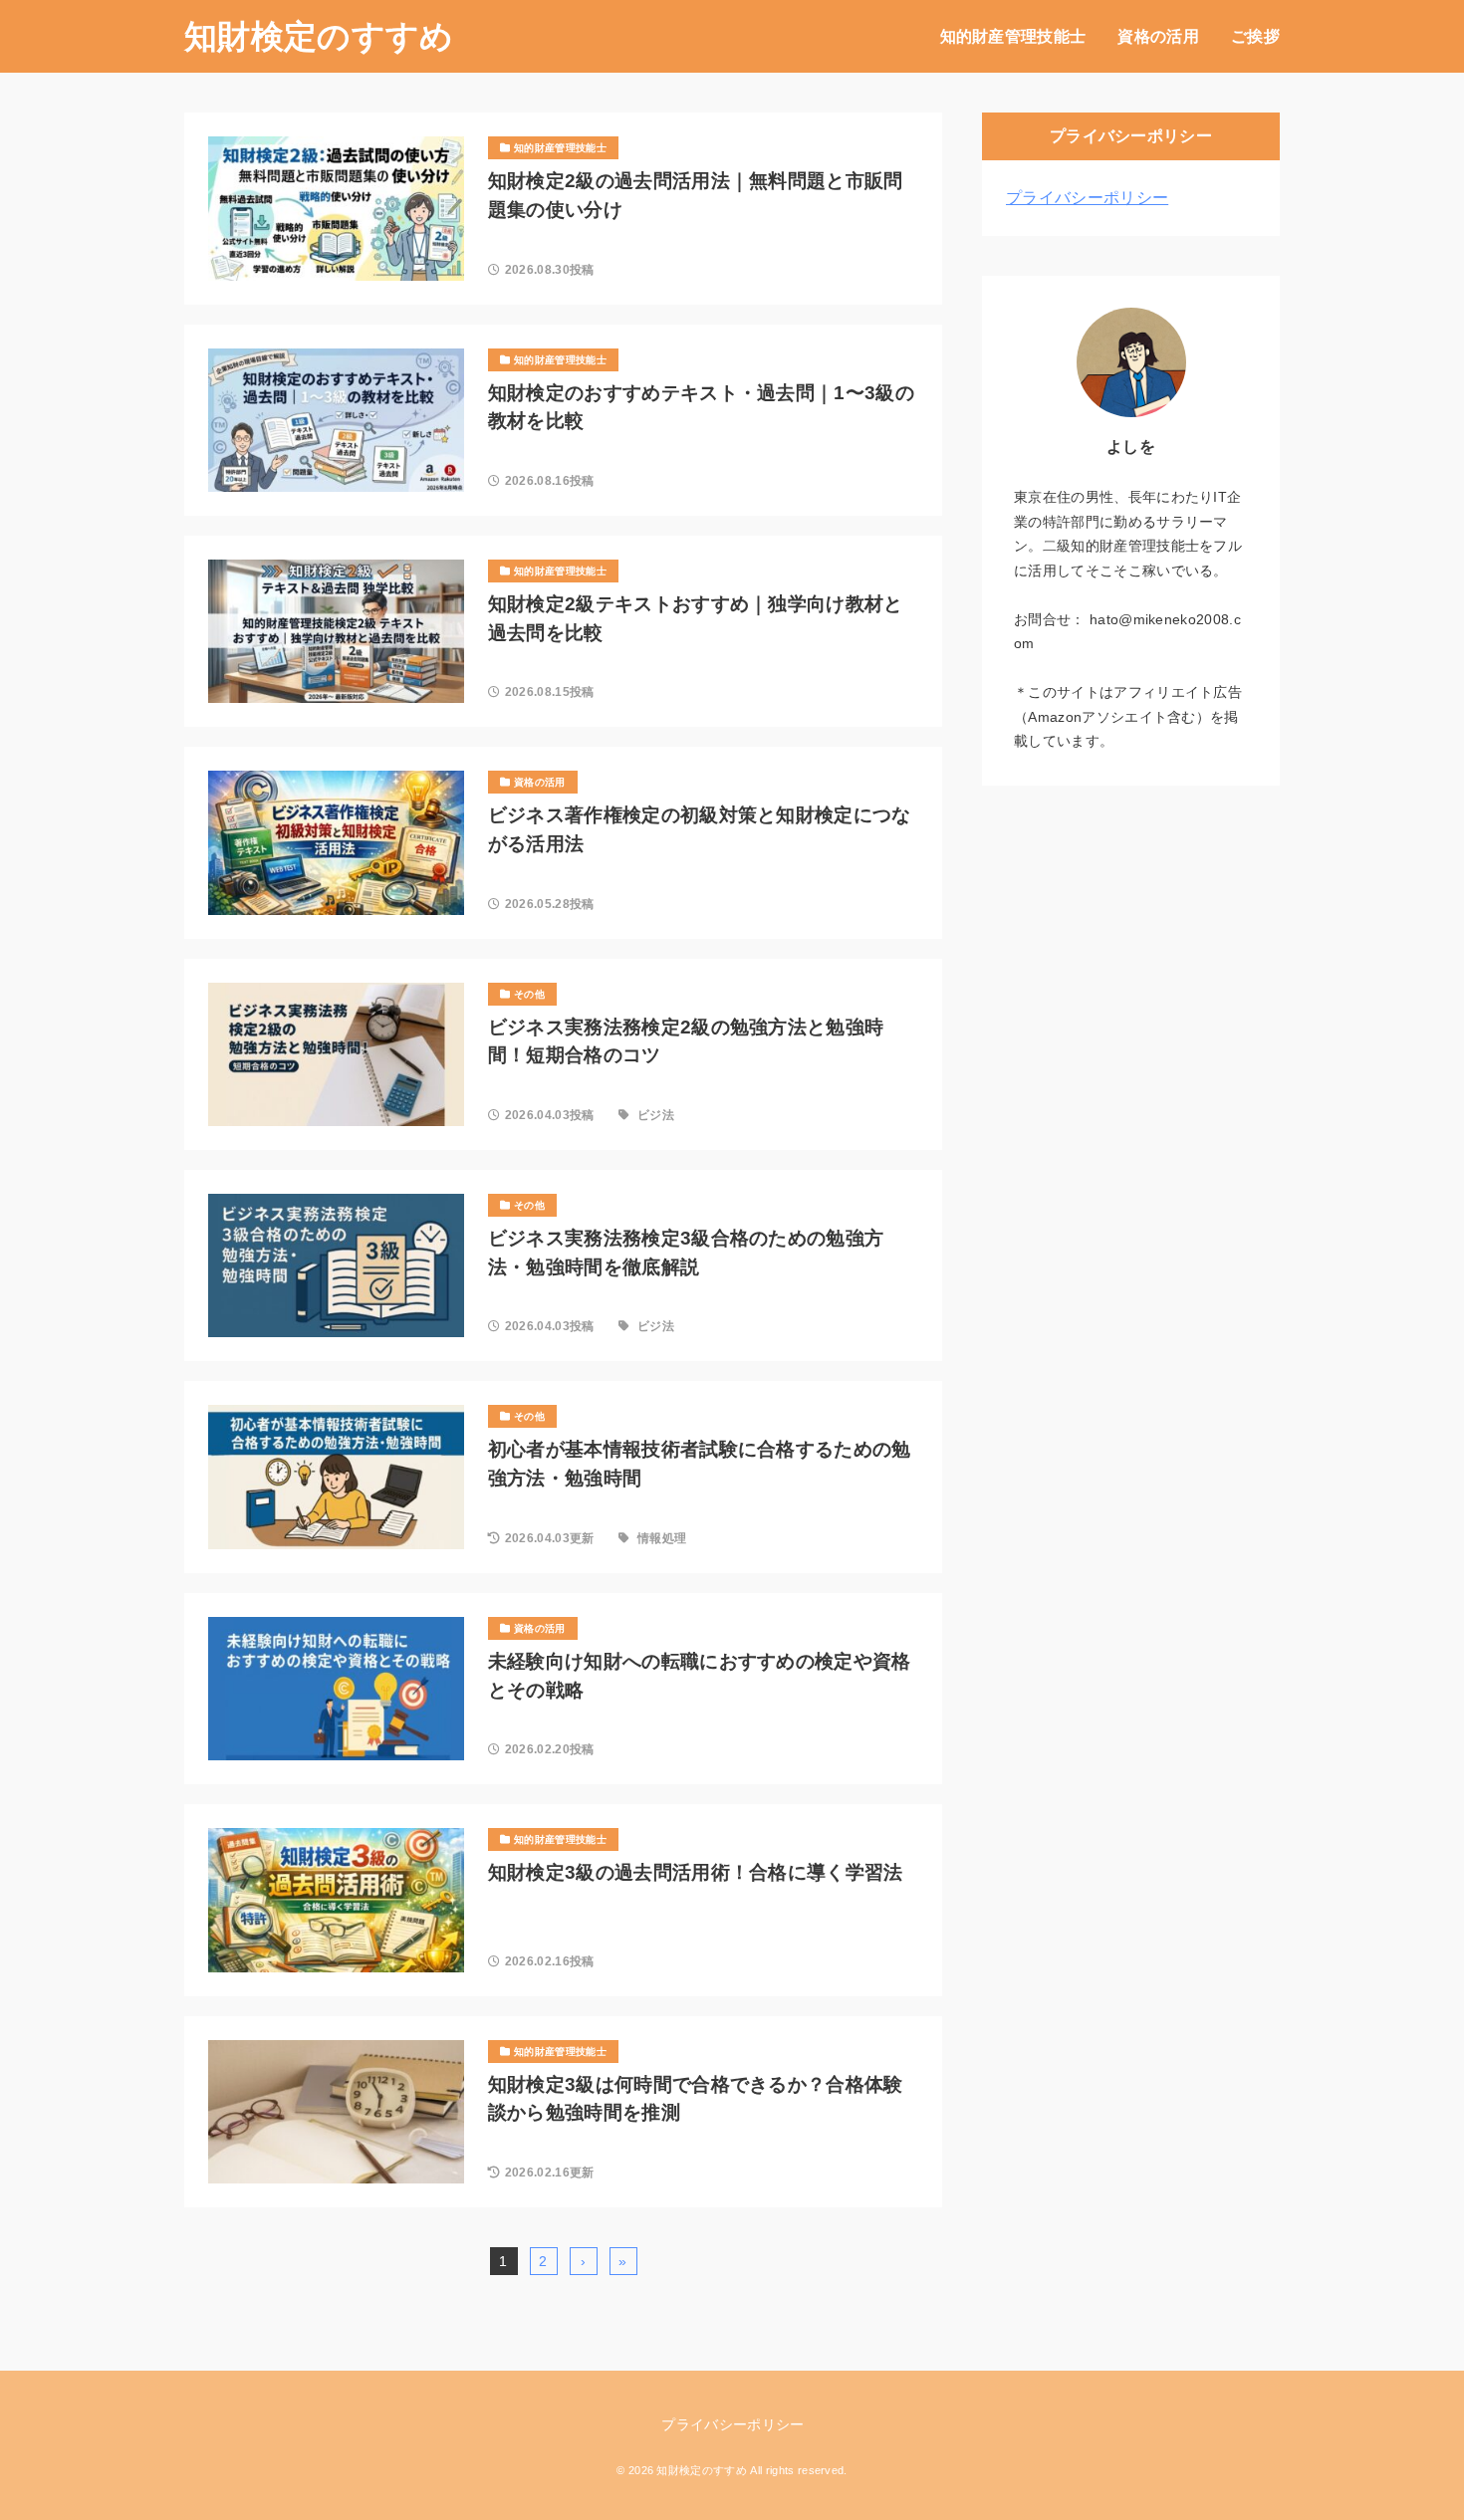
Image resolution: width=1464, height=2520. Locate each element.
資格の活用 (1158, 36)
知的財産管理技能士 (1013, 36)
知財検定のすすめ (319, 36)
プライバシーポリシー (1087, 198)
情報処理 (662, 1538)
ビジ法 (656, 1115)
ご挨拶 (1255, 36)
